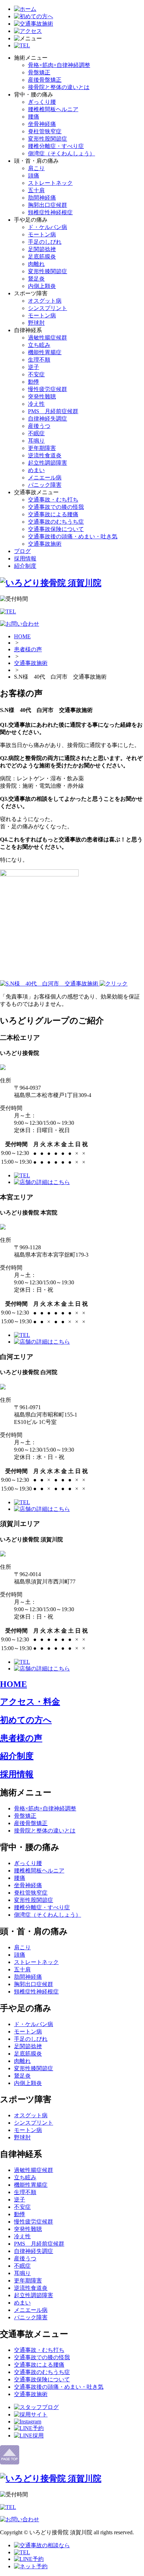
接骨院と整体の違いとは (59, 87)
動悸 (34, 382)
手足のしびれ (45, 242)
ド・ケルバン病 (48, 227)
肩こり (36, 168)
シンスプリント (48, 308)
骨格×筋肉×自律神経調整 (59, 65)
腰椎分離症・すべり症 (56, 146)
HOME (22, 636)
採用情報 (25, 559)
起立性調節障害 (48, 463)
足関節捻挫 (42, 249)
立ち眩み (39, 345)
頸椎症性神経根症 (50, 212)
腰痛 (34, 117)
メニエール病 (45, 477)
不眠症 (36, 433)
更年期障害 (42, 448)
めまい (36, 470)
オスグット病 (45, 301)
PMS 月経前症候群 (53, 411)
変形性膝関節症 (48, 271)
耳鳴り (36, 441)
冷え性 (36, 404)
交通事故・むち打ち (53, 500)
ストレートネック (50, 183)
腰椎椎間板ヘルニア (53, 109)
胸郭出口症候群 (48, 205)
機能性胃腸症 (45, 352)
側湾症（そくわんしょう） (62, 153)
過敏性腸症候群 (48, 338)
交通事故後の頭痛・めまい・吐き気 (73, 536)
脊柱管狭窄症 (45, 131)
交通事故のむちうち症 (56, 522)
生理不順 (39, 360)
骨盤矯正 (39, 72)
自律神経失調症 (48, 419)
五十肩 (36, 190)
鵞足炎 (36, 279)
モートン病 (42, 234)
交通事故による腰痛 (53, 514)
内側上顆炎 (42, 286)
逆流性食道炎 (45, 455)
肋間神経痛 (42, 198)
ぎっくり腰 (42, 102)
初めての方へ (26, 1720)
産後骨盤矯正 (45, 80)
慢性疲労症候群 (48, 389)
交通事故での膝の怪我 (56, 507)
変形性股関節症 (48, 139)
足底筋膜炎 (42, 257)
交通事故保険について (56, 529)
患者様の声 (28, 649)
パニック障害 (45, 485)
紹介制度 (25, 566)
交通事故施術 (45, 544)
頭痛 (34, 176)
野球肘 (36, 323)
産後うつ (39, 426)
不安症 (36, 374)
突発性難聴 (42, 396)
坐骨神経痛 (42, 124)
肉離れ (36, 264)
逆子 (34, 367)
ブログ (22, 551)
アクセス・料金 (30, 1702)
